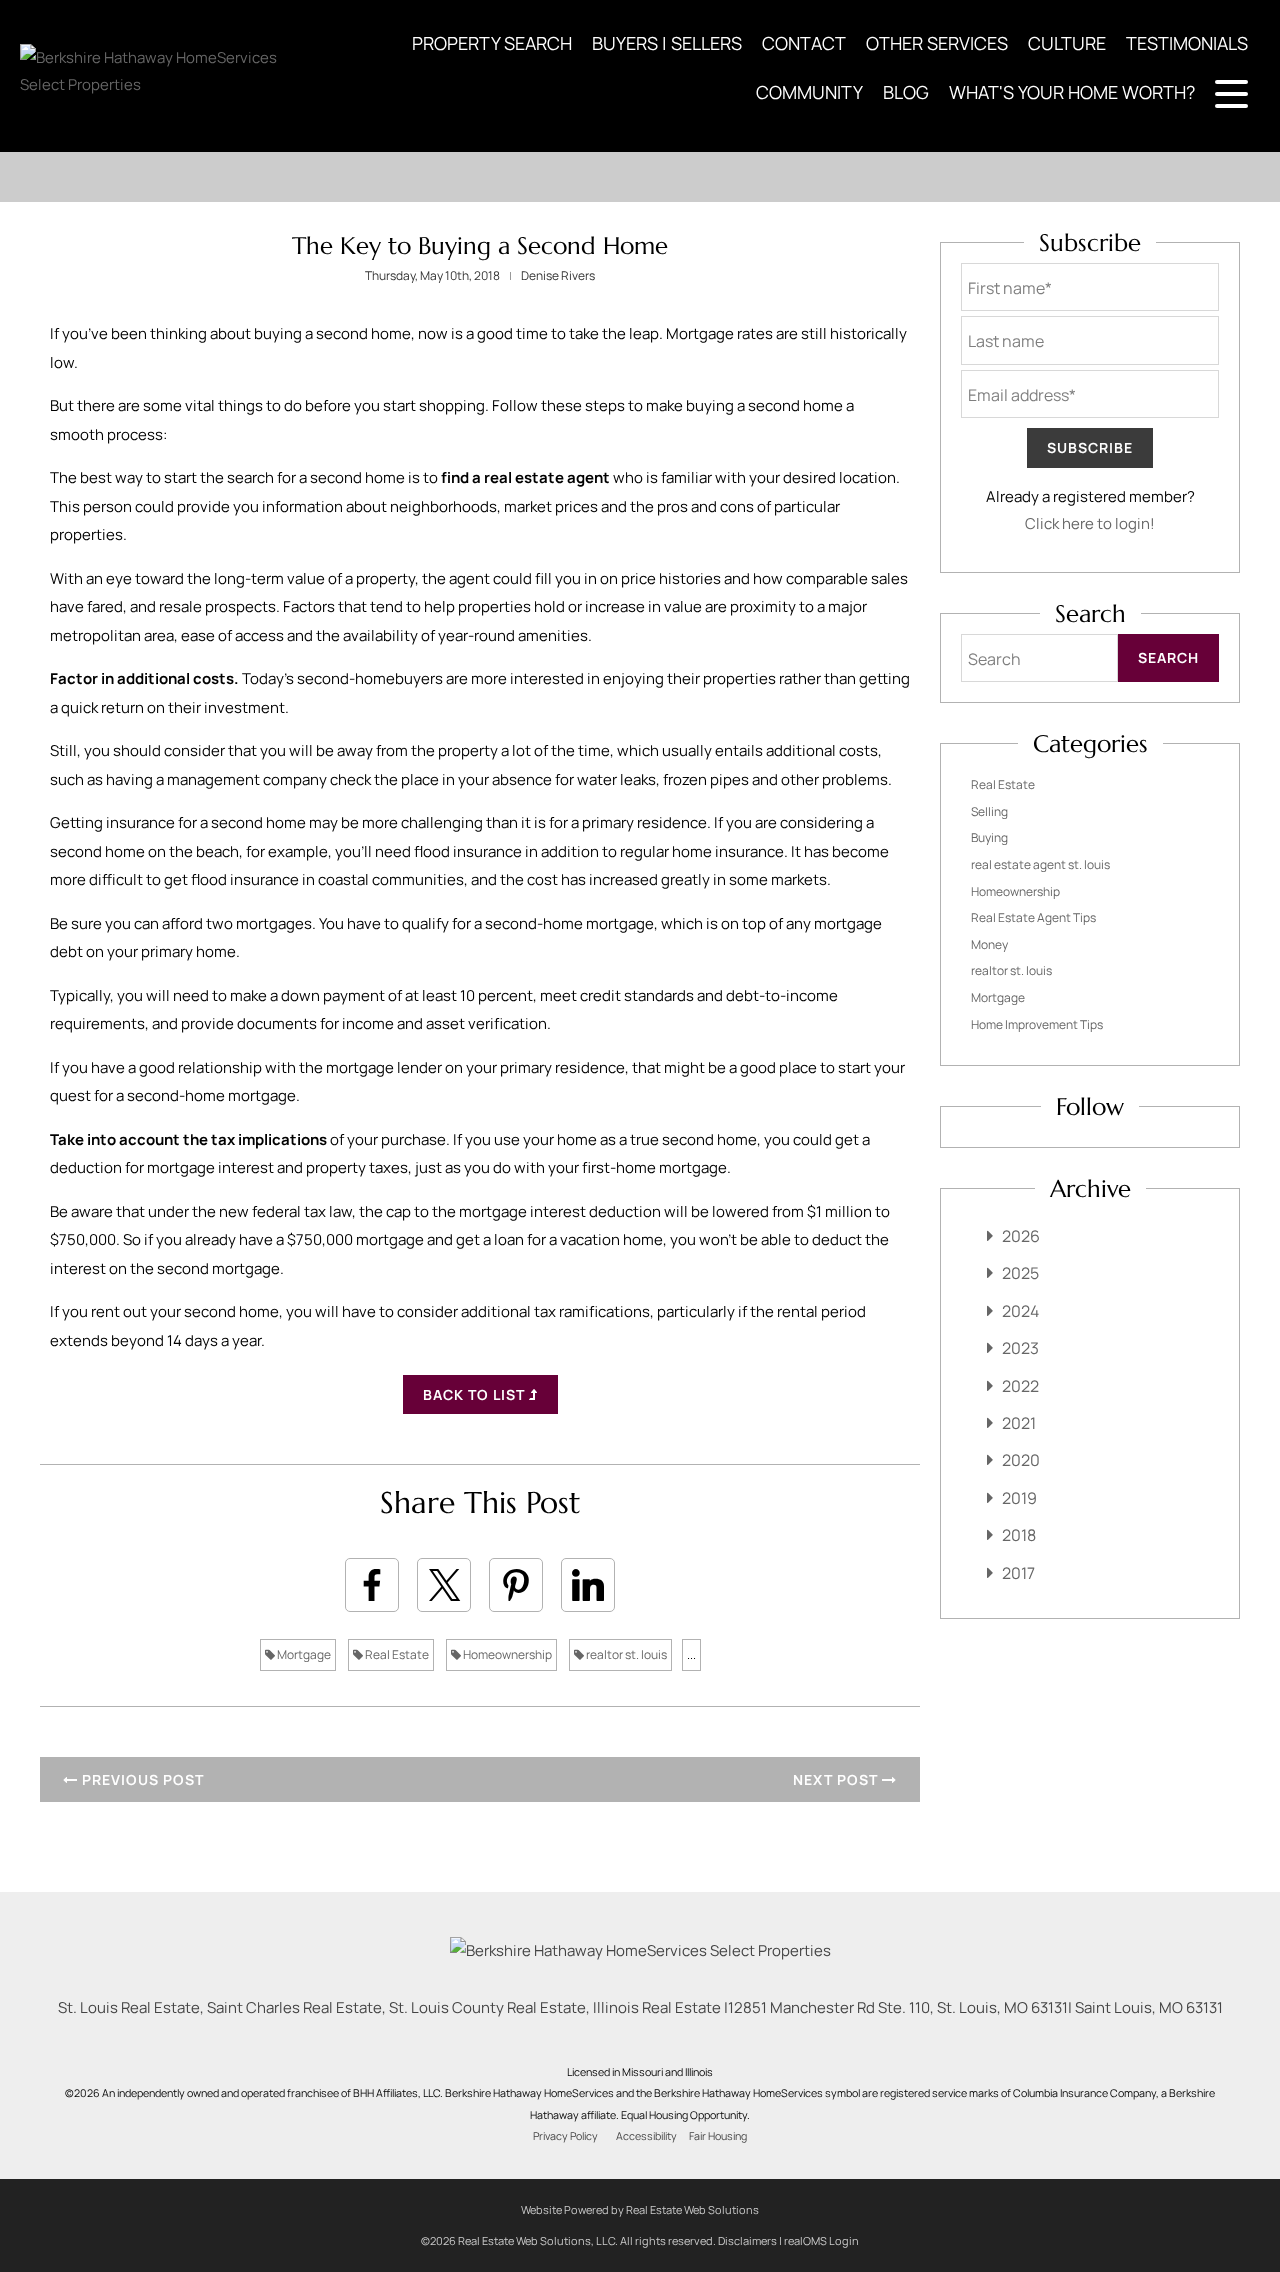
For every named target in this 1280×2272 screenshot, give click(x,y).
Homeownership (506, 1654)
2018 (1019, 1535)
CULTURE (1067, 43)
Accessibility (646, 2136)
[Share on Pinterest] (516, 1585)
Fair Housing (718, 2136)
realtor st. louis (625, 1654)
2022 (1020, 1386)
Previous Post (141, 1779)
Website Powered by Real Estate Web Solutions (640, 2209)
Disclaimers (747, 2240)
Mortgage (303, 1654)
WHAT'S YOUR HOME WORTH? (1072, 92)
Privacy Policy (565, 2136)
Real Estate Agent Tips (1033, 917)
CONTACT (804, 43)
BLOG (906, 92)
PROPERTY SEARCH (492, 43)
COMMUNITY (809, 92)
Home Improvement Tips (1037, 1024)
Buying (989, 837)
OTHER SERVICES (937, 43)
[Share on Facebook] (372, 1585)
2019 (1019, 1498)
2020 (1021, 1460)
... (691, 1654)
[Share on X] (444, 1585)
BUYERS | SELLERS (667, 43)
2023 (1020, 1348)
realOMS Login (821, 2240)
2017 (1018, 1573)
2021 (1019, 1423)
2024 (1020, 1311)
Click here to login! (1090, 523)
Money (989, 944)
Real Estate (396, 1654)
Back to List (476, 1394)
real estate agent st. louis (1040, 864)
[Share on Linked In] (588, 1585)
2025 (1020, 1273)
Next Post (837, 1779)
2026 (1021, 1236)
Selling (989, 811)
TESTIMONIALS (1187, 43)
